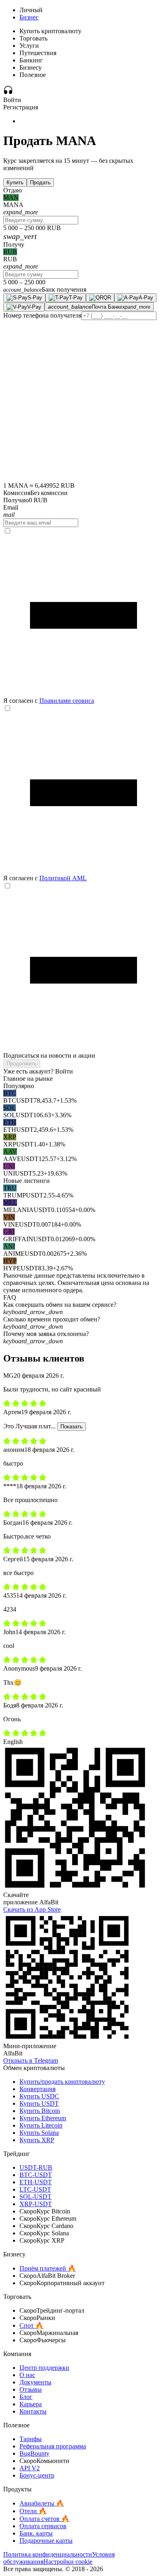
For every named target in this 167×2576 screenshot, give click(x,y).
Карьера (31, 2404)
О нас (27, 2375)
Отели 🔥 (33, 2511)
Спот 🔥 (31, 2325)
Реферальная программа (53, 2446)
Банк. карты (36, 2533)
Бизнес (29, 17)
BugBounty (34, 2453)
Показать (72, 1427)
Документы (35, 2382)
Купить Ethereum (43, 2118)
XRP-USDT (36, 2204)
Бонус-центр (37, 2475)
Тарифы (31, 2439)
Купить (15, 182)
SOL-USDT (35, 2197)
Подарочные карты (46, 2541)
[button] (83, 1308)
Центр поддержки (44, 2368)
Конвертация (37, 2089)
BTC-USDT (36, 2175)
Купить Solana (39, 2133)
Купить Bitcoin (40, 2111)
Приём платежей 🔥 (48, 2268)
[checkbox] (83, 616)
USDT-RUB (36, 2167)
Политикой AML (63, 878)
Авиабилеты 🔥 (42, 2503)
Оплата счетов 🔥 (44, 2519)
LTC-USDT (35, 2189)
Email (11, 507)
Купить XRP (37, 2140)
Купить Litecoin (41, 2125)
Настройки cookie (68, 2562)
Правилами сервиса (67, 701)
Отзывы (31, 2389)
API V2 (30, 2468)
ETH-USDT (36, 2182)
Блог (26, 2397)
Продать (40, 182)
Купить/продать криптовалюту (62, 2082)
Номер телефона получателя (42, 315)
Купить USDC (39, 2096)
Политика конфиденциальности (48, 2554)
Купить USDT (39, 2103)
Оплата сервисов (43, 2526)
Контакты (33, 2411)
